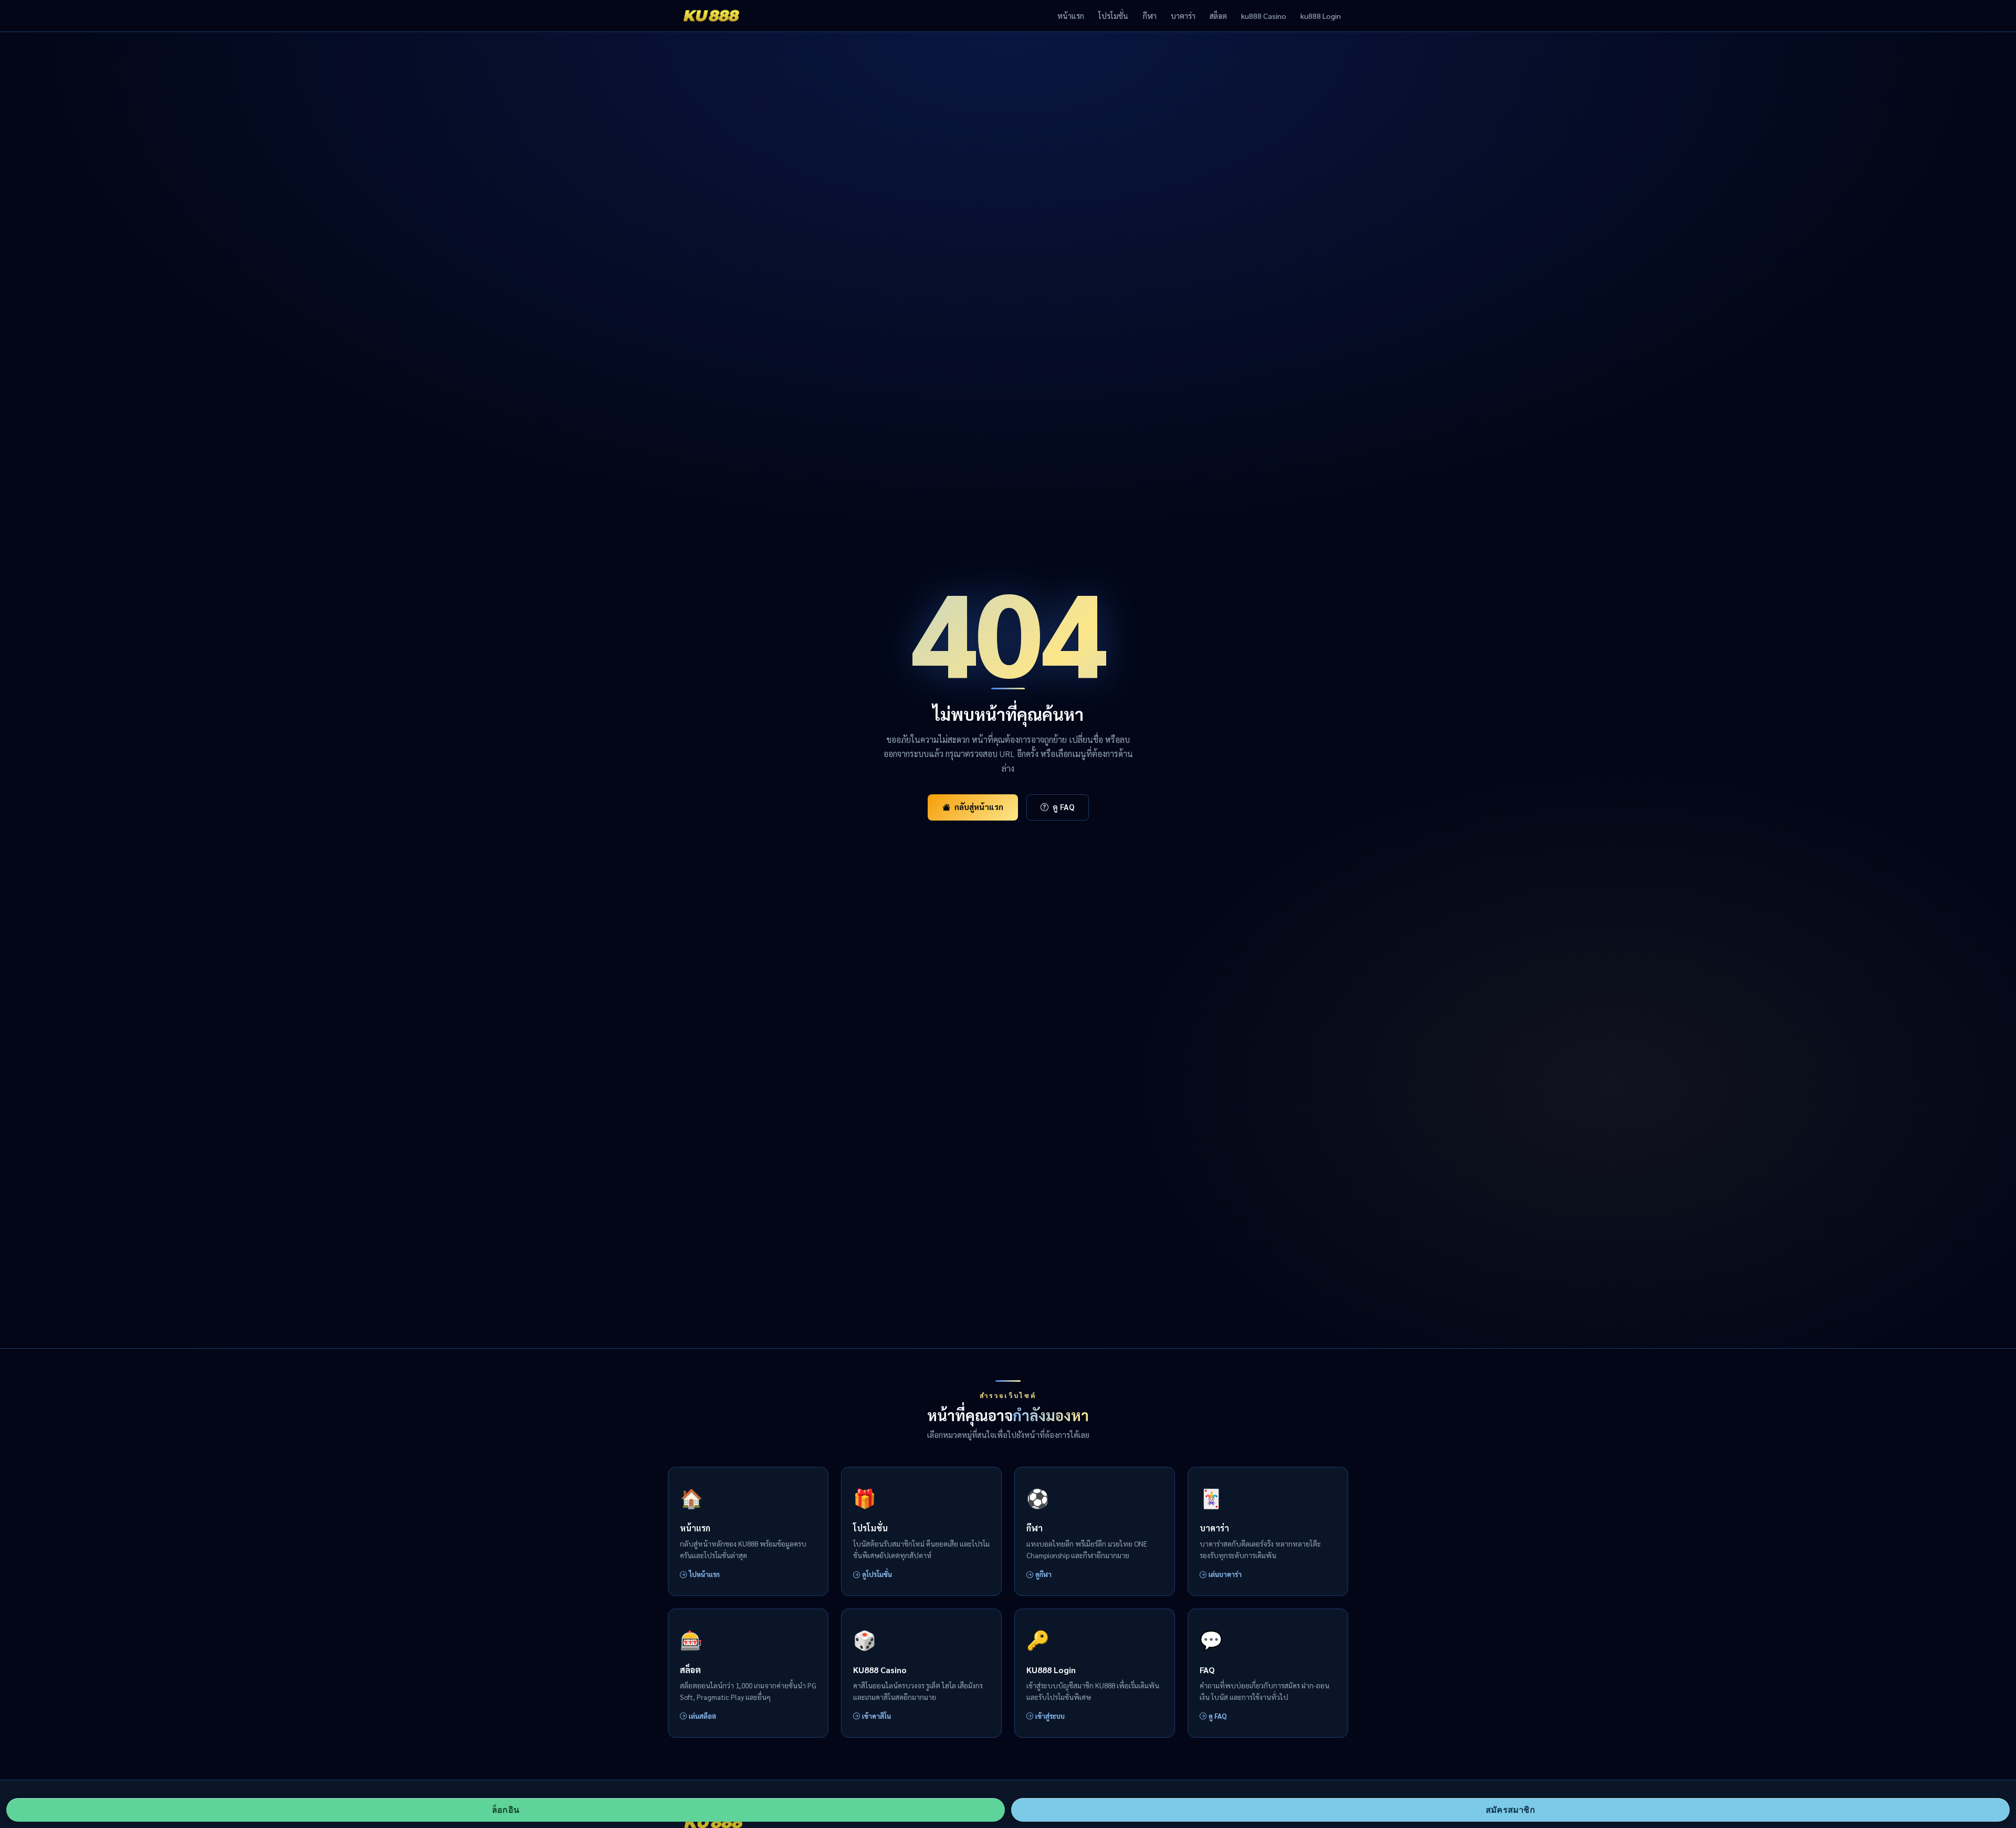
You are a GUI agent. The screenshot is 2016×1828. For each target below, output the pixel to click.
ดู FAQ (1064, 807)
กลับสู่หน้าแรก (979, 807)
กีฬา (1150, 16)
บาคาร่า (1183, 16)
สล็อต (1218, 16)
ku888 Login (1321, 16)
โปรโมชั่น (1113, 16)
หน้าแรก (1071, 16)
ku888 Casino (1264, 16)
